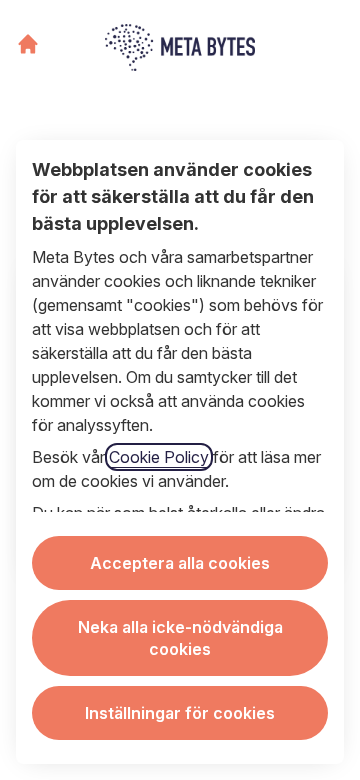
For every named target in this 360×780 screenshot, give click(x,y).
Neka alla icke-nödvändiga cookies (180, 638)
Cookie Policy (159, 457)
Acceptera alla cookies (180, 563)
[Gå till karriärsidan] (28, 44)
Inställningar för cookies (180, 713)
